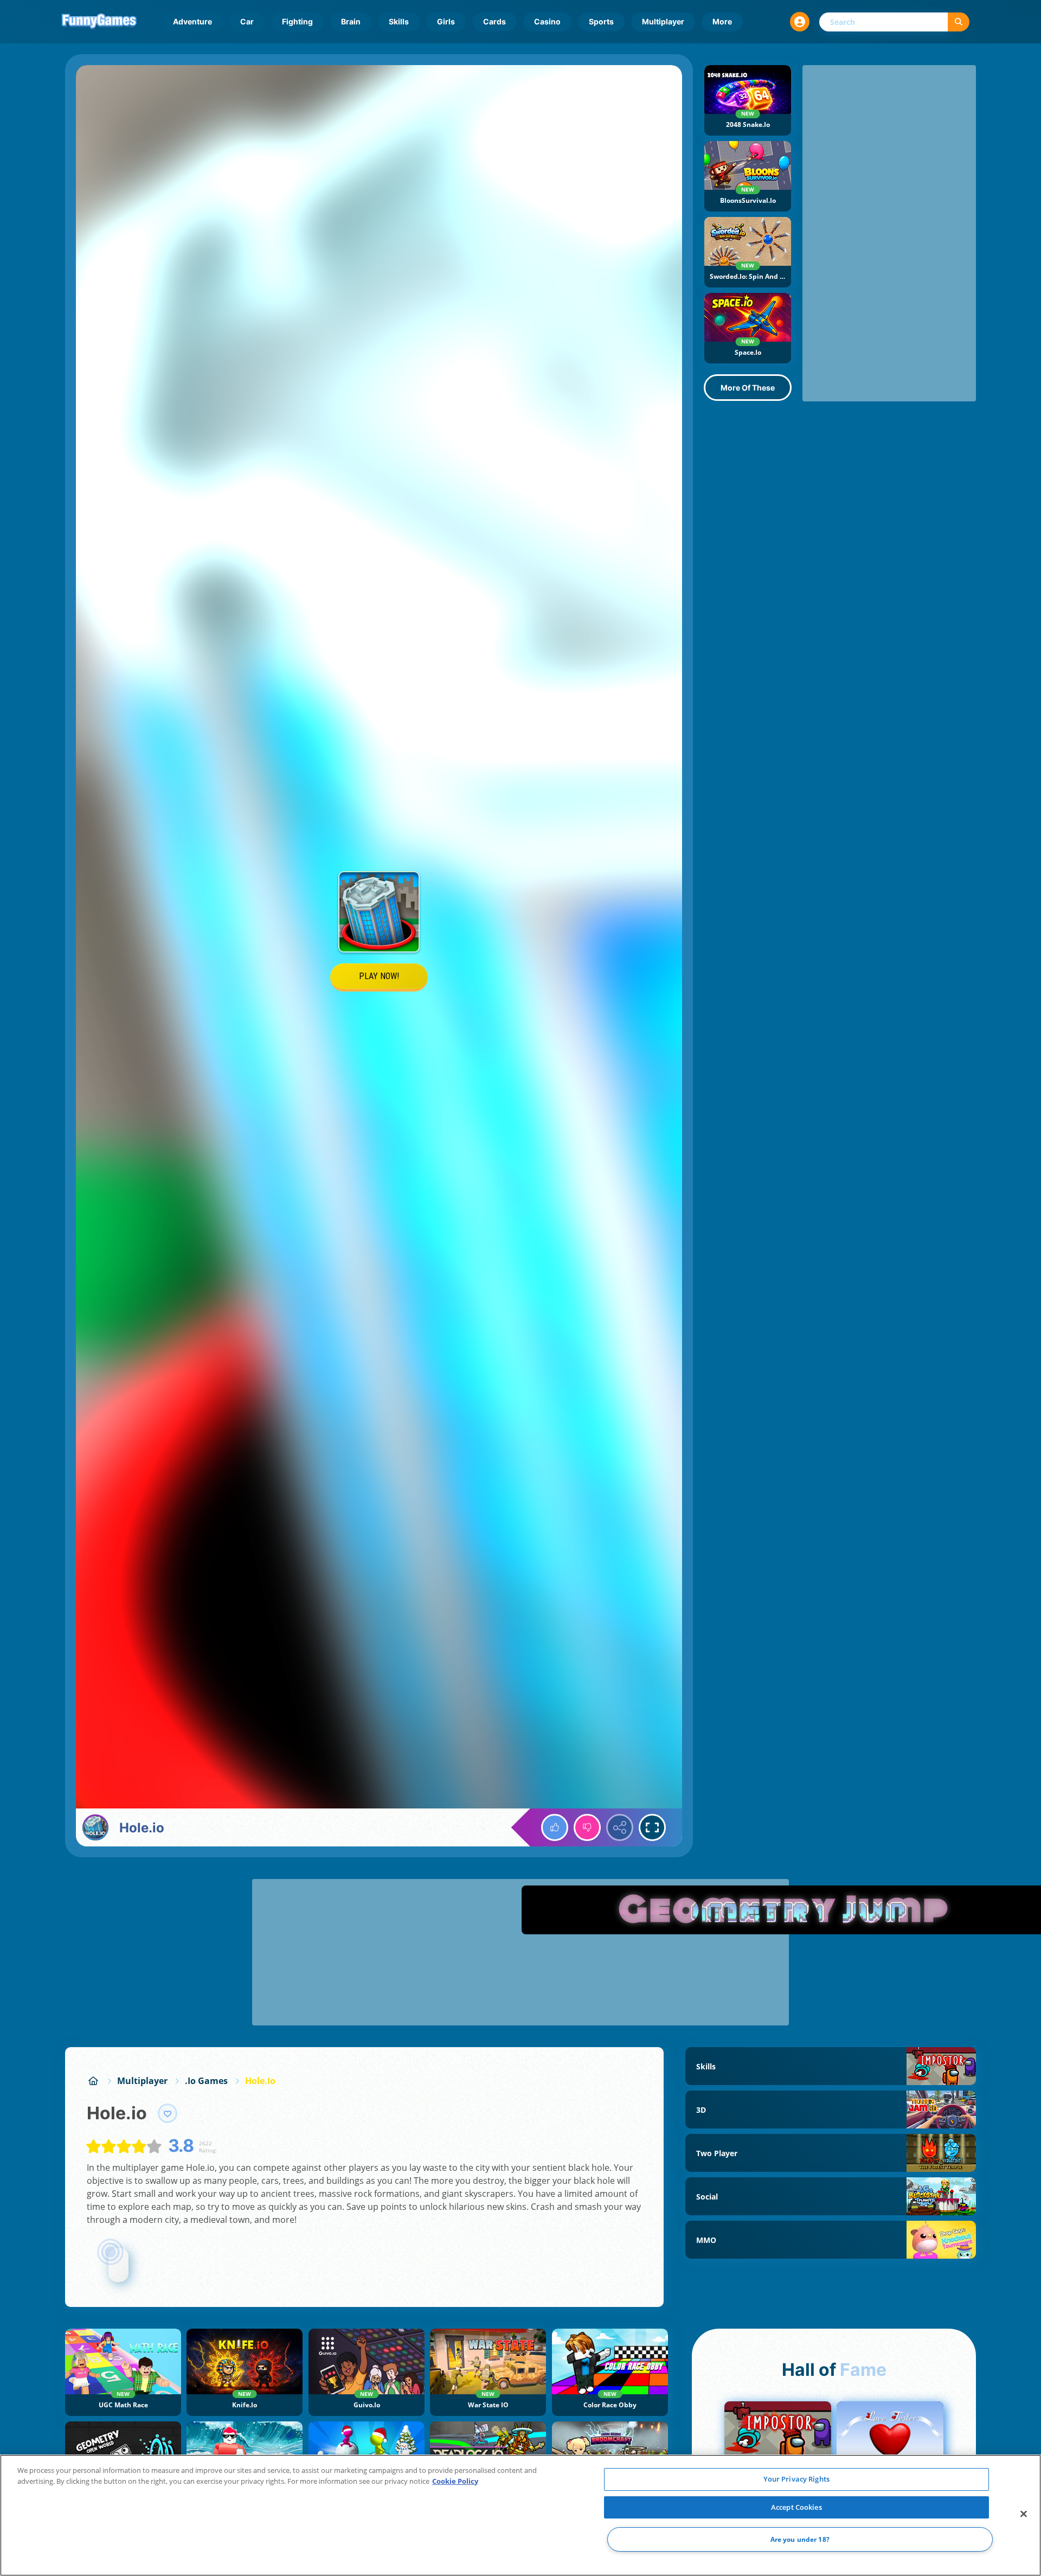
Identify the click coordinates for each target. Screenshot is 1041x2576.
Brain (351, 21)
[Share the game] (620, 1827)
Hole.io (260, 2081)
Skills (399, 21)
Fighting (297, 21)
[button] (800, 22)
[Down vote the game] (587, 1827)
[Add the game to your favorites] (168, 2113)
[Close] (1024, 2514)
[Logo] (99, 22)
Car (247, 21)
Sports (601, 21)
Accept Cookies (796, 2507)
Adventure (192, 21)
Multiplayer (663, 21)
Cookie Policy (455, 2481)
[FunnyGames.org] (93, 2081)
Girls (446, 21)
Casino (547, 21)
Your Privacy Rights (796, 2479)
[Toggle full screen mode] (652, 1827)
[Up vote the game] (555, 1827)
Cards (494, 21)
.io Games (206, 2081)
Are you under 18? (800, 2539)
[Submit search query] (959, 22)
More (722, 21)
